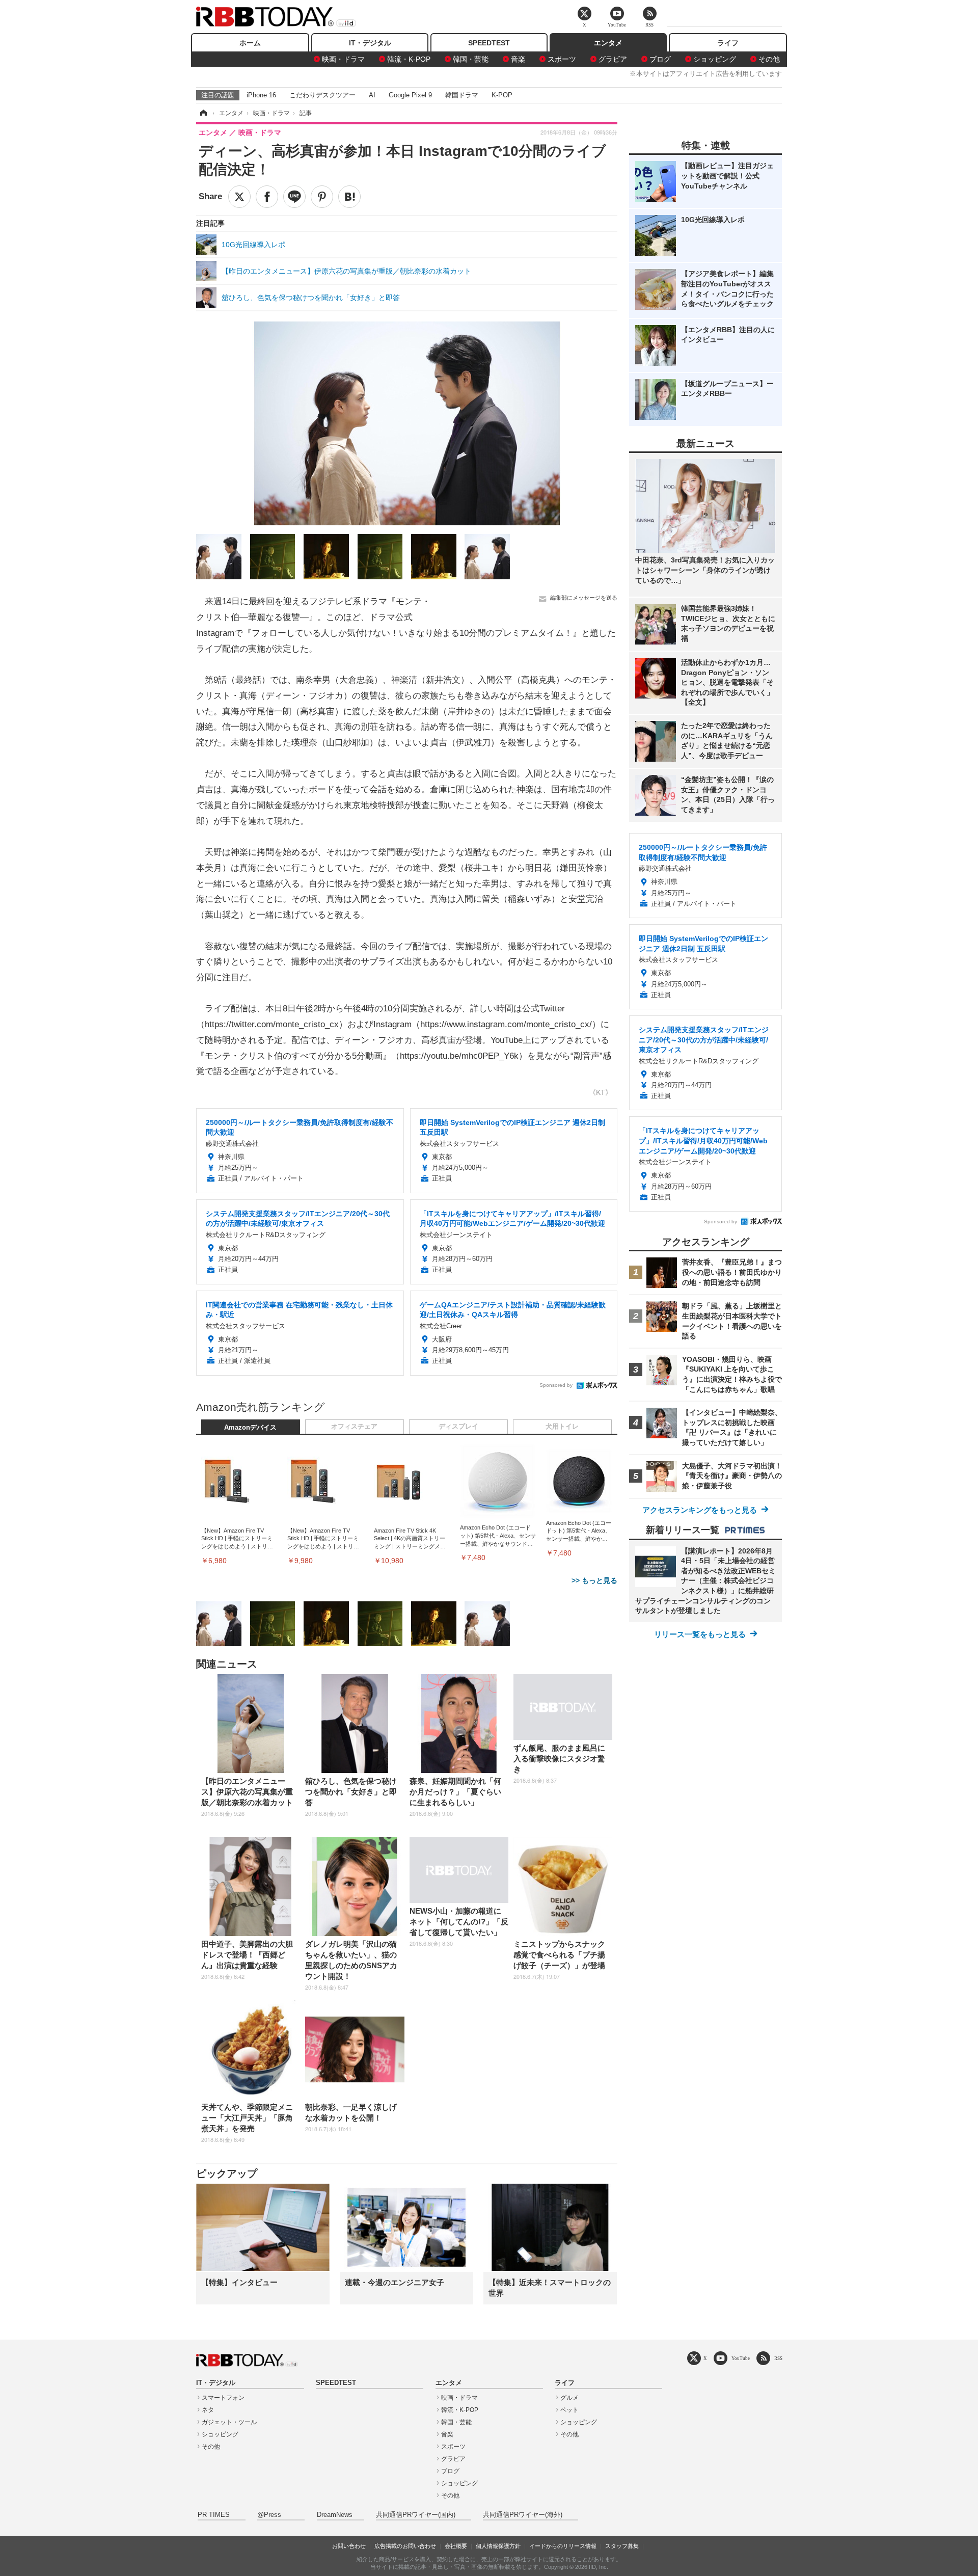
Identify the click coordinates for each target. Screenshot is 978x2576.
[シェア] (267, 197)
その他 (769, 59)
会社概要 (456, 2546)
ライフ (728, 43)
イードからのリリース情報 (563, 2546)
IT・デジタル (370, 43)
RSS (778, 2358)
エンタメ (608, 43)
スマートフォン (223, 2398)
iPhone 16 (261, 95)
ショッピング (715, 59)
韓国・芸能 (471, 59)
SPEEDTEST (489, 43)
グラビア (613, 59)
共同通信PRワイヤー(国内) (416, 2515)
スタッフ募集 (622, 2546)
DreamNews (335, 2515)
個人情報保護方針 (498, 2546)
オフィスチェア (354, 1427)
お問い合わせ (349, 2546)
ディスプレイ (458, 1427)
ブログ (660, 59)
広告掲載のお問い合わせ (405, 2546)
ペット (569, 2410)
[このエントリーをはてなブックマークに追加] (349, 197)
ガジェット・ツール (229, 2422)
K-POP (502, 95)
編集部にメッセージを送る (584, 598)
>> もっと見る (594, 1580)
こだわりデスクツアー (322, 95)
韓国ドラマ (462, 95)
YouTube (741, 2358)
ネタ (208, 2410)
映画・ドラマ (343, 59)
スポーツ (562, 59)
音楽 (518, 59)
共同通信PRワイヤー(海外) (523, 2515)
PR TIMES (214, 2515)
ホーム (250, 43)
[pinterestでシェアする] (322, 197)
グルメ (569, 2398)
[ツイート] (239, 197)
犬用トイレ (562, 1427)
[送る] (294, 197)
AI (372, 95)
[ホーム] (203, 113)
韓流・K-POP (409, 59)
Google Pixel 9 (410, 95)
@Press (269, 2515)
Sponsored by (556, 1385)
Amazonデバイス (250, 1428)
